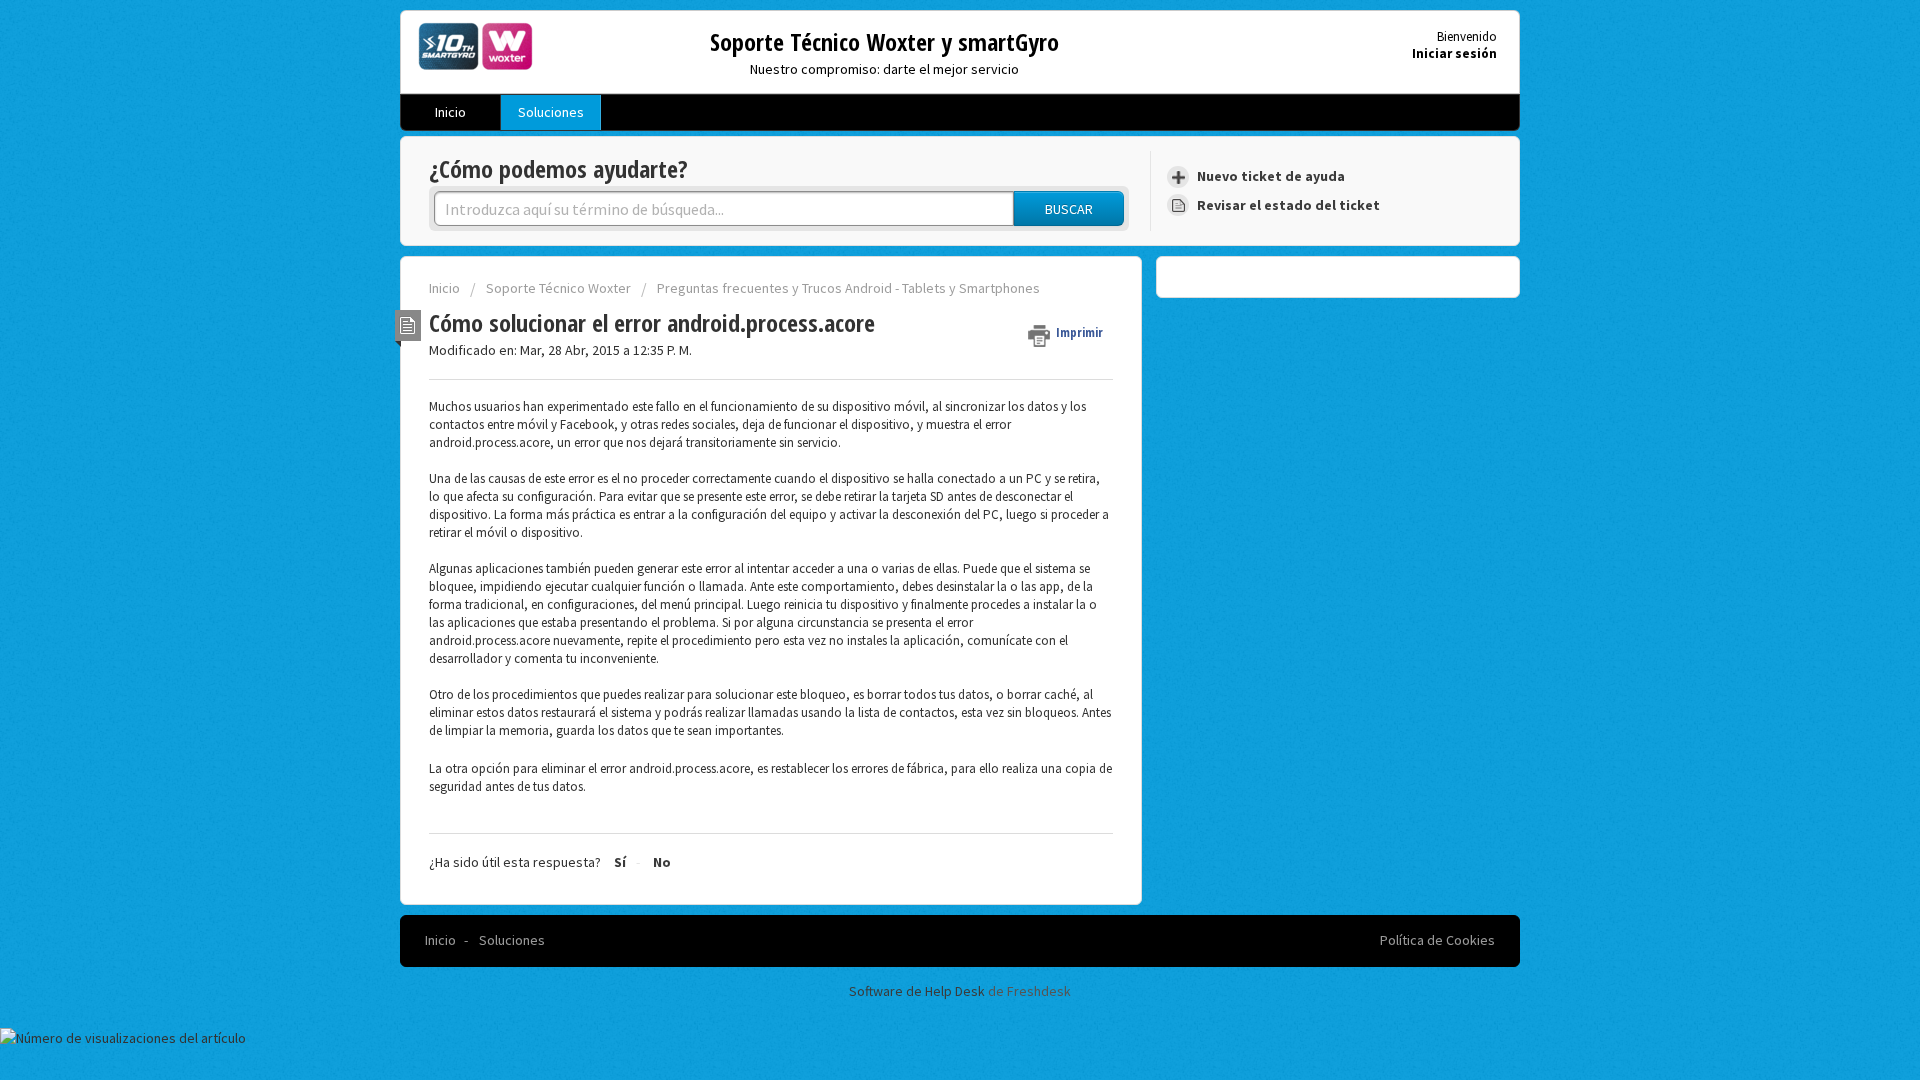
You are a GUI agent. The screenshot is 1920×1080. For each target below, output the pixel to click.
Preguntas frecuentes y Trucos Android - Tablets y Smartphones (848, 288)
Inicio (450, 112)
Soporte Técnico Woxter (558, 288)
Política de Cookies (1437, 940)
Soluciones (551, 112)
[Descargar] (923, 277)
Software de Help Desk (918, 991)
